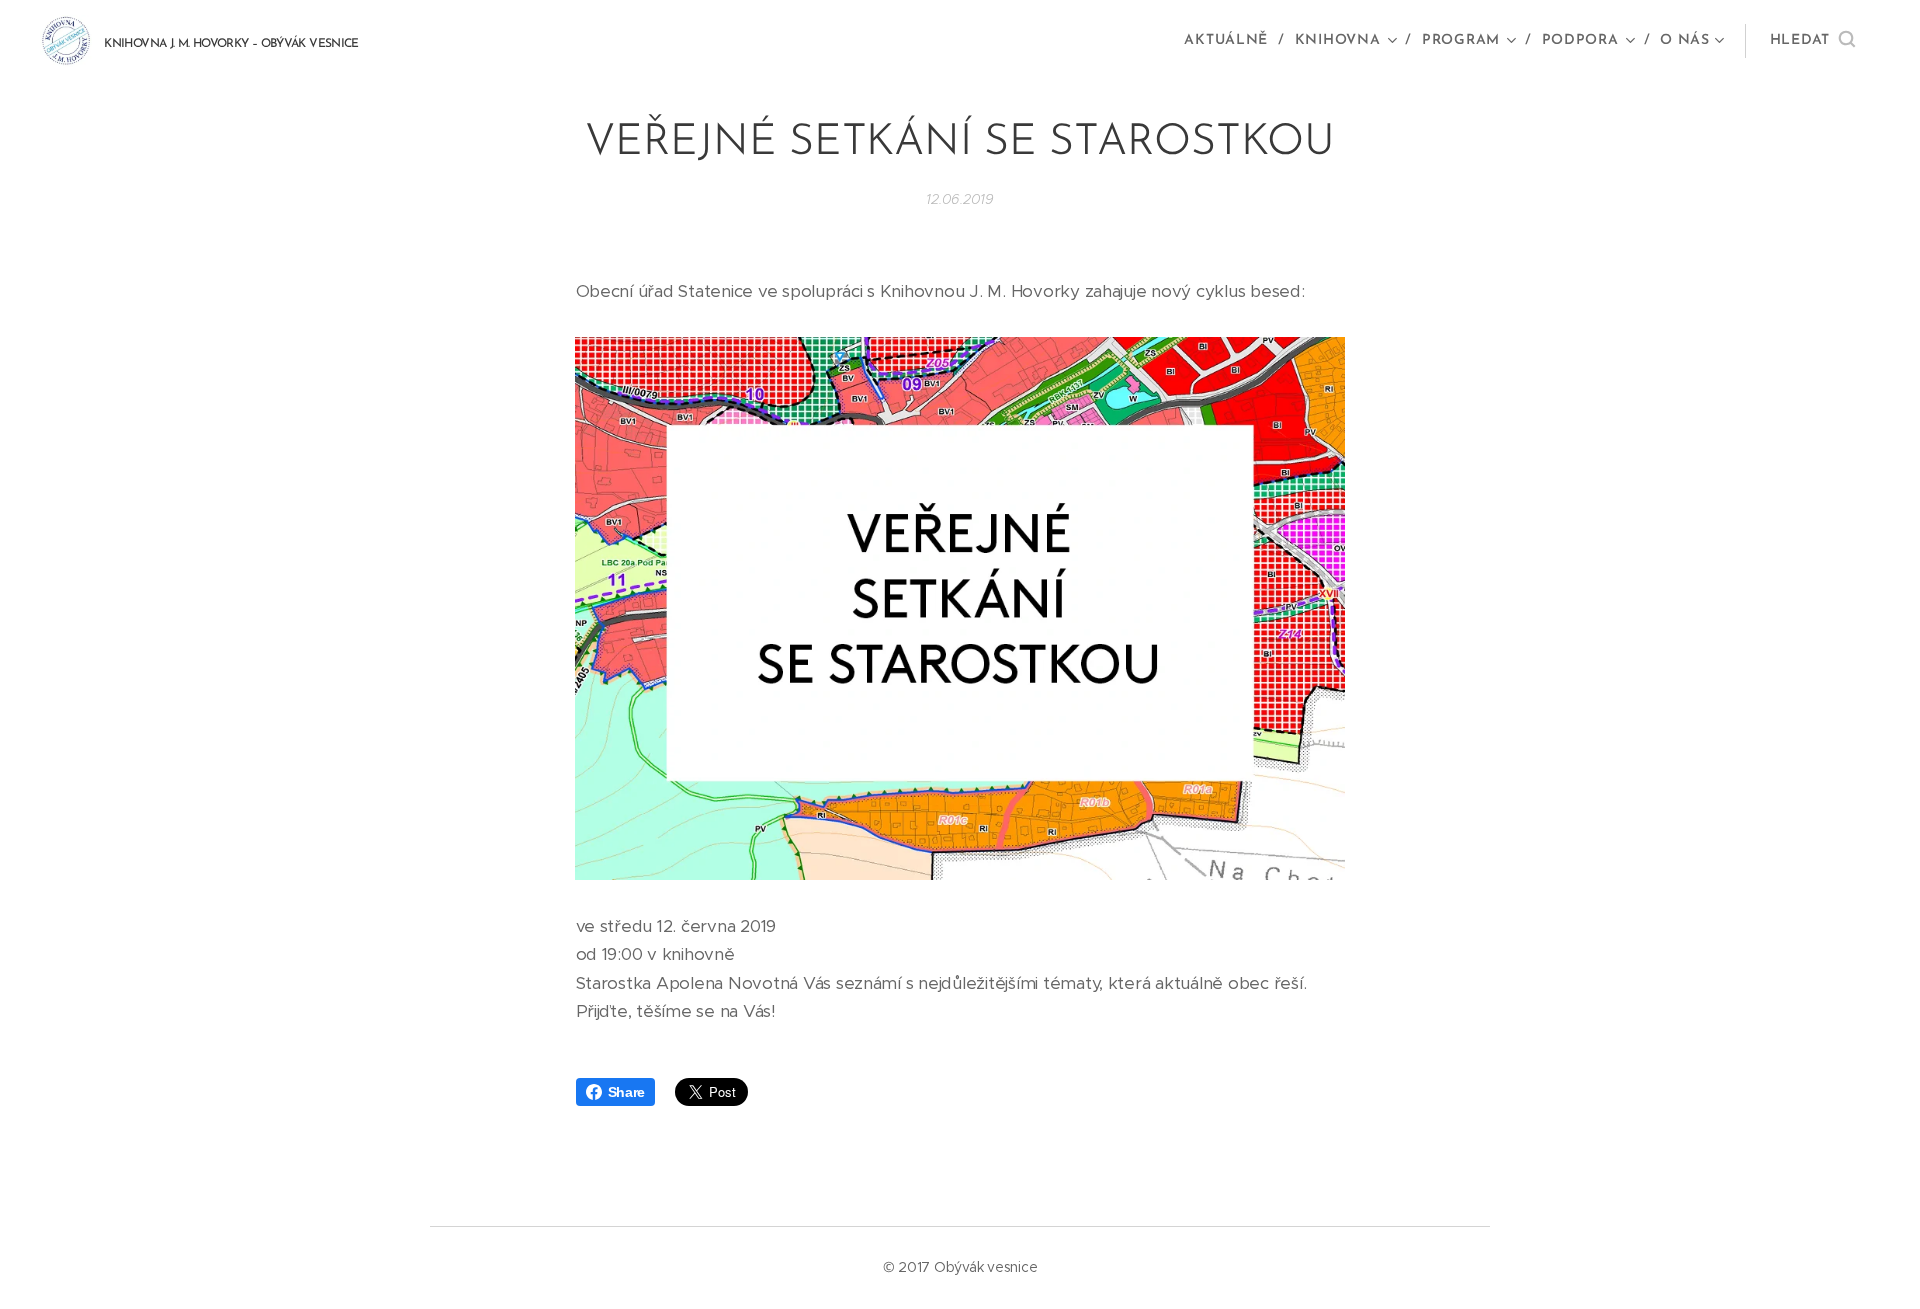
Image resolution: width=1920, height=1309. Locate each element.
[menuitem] (1231, 41)
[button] (1812, 41)
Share (627, 1092)
